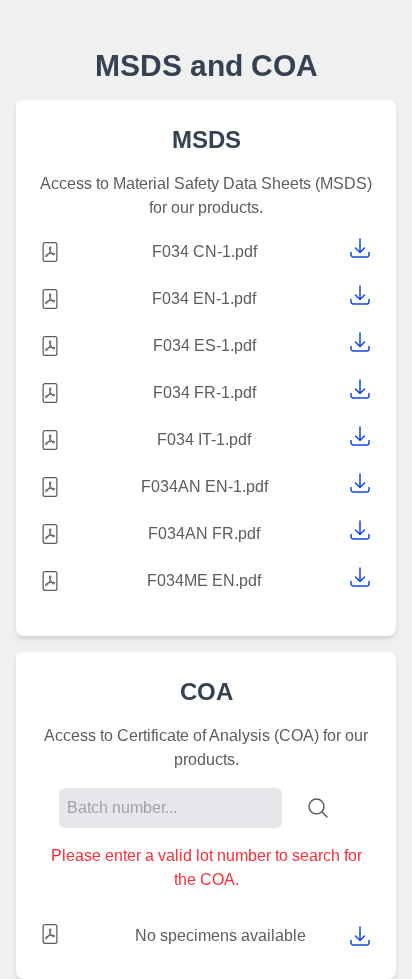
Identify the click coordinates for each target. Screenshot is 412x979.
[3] (360, 389)
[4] (360, 436)
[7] (360, 577)
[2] (360, 342)
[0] (360, 248)
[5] (360, 483)
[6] (360, 530)
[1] (360, 295)
